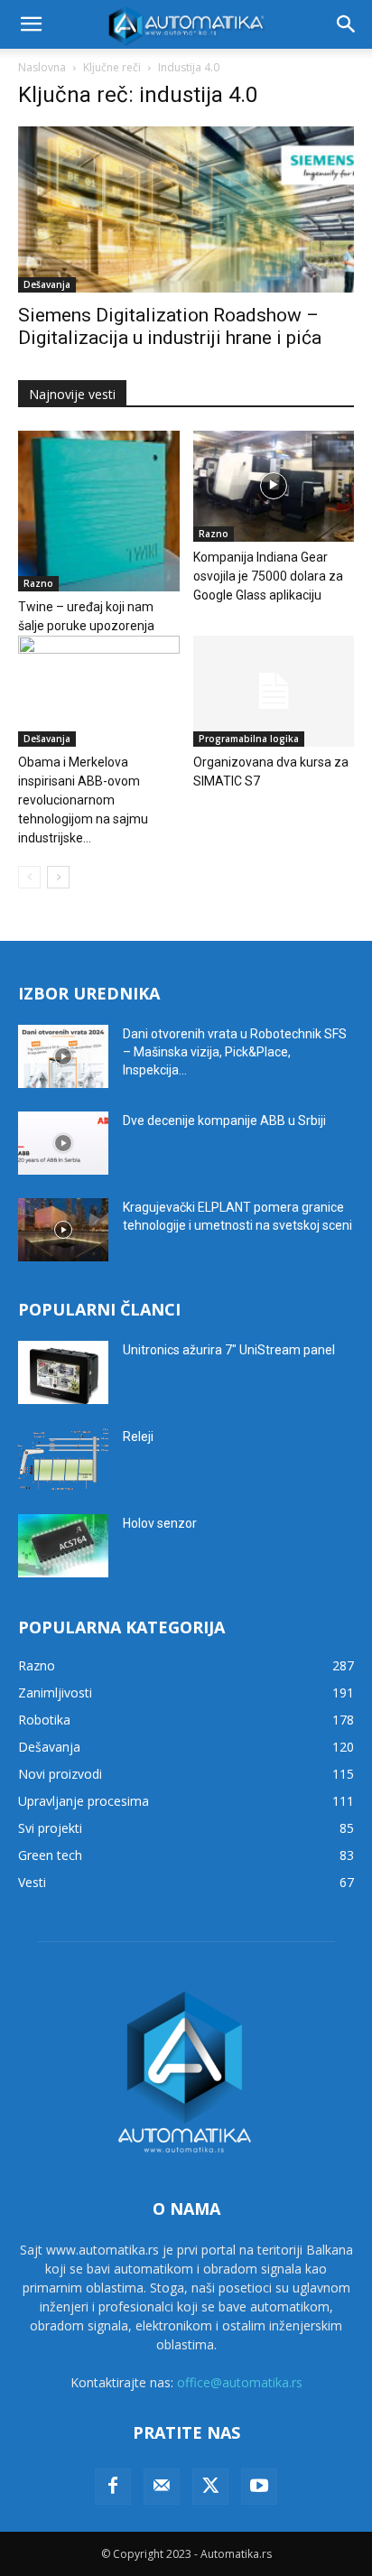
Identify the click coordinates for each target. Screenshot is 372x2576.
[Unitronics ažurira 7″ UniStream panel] (63, 1372)
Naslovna (42, 67)
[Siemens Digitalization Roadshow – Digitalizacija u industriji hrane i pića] (186, 209)
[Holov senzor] (63, 1546)
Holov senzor (160, 1523)
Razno (38, 583)
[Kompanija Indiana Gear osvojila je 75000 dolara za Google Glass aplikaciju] (274, 486)
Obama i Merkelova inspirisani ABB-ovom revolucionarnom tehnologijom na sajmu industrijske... (83, 800)
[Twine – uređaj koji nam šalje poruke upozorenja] (99, 511)
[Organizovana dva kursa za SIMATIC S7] (274, 691)
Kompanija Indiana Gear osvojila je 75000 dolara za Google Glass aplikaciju (268, 576)
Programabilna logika (249, 739)
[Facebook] (113, 2487)
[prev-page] (29, 877)
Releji (138, 1437)
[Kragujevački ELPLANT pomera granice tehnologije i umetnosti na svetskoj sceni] (63, 1230)
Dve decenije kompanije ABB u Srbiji (224, 1121)
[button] (31, 24)
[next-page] (58, 877)
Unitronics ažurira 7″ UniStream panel (229, 1350)
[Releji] (63, 1459)
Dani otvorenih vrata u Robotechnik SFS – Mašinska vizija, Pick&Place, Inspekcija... (235, 1052)
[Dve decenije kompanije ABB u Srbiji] (63, 1143)
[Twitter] (210, 2487)
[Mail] (162, 2487)
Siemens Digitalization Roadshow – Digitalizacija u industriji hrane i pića (170, 326)
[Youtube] (259, 2487)
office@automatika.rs (240, 2382)
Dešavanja (47, 284)
